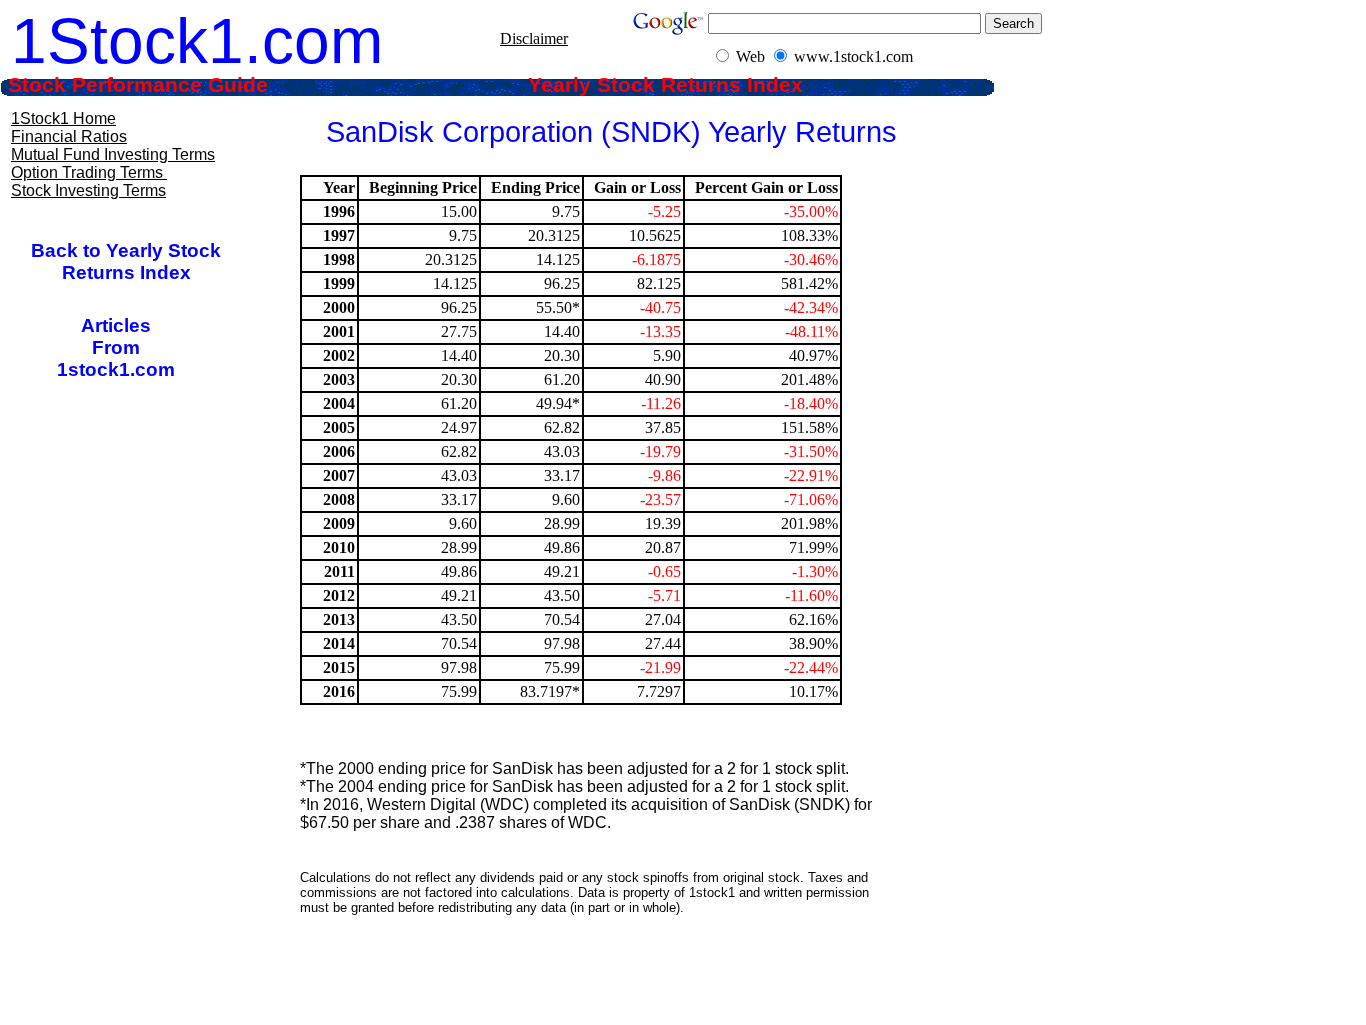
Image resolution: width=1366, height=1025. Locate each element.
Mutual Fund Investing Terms (113, 154)
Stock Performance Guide (165, 85)
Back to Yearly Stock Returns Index (126, 261)
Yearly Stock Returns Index (680, 85)
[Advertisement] (590, 975)
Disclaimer (534, 38)
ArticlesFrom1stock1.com (116, 347)
